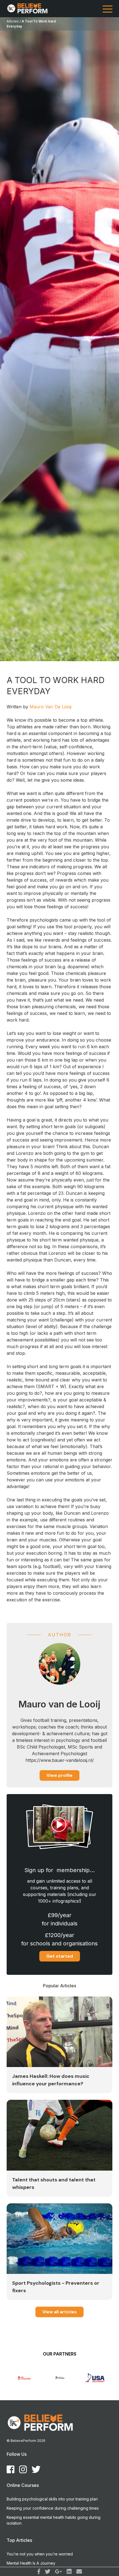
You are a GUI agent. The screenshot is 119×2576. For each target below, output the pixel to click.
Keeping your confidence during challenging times (53, 2508)
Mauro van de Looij (51, 707)
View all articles (59, 2312)
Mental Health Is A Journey (31, 2563)
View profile (59, 1775)
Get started (60, 1956)
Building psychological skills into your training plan (52, 2499)
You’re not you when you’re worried (40, 2554)
